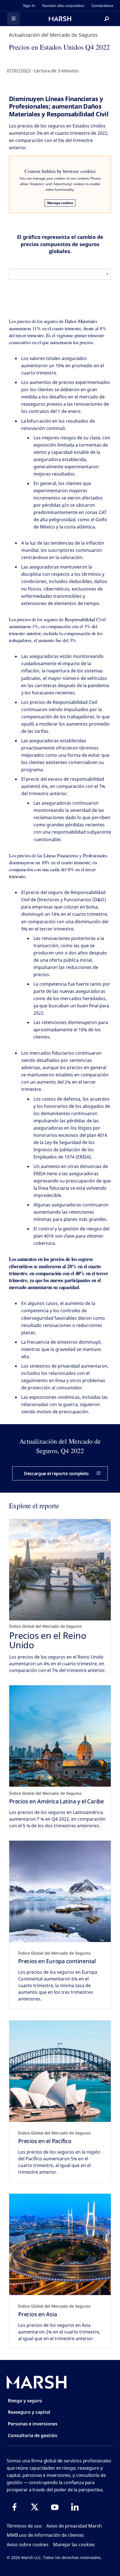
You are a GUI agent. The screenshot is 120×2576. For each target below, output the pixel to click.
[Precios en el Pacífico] (60, 2071)
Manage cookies (60, 203)
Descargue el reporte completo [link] (56, 1473)
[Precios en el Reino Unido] (60, 1570)
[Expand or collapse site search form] (107, 19)
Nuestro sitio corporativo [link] (63, 6)
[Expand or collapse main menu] (13, 19)
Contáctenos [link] (102, 6)
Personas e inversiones (33, 2424)
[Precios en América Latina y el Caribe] (60, 1736)
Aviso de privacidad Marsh (74, 2526)
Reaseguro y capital (29, 2412)
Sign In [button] (29, 6)
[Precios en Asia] (60, 2244)
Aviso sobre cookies (28, 2545)
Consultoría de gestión (33, 2435)
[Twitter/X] (35, 2507)
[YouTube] (55, 2507)
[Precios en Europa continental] (60, 1891)
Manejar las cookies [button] (74, 2545)
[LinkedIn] (75, 2507)
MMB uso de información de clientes (45, 2535)
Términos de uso (24, 2526)
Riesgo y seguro (25, 2401)
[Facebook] (15, 2507)
